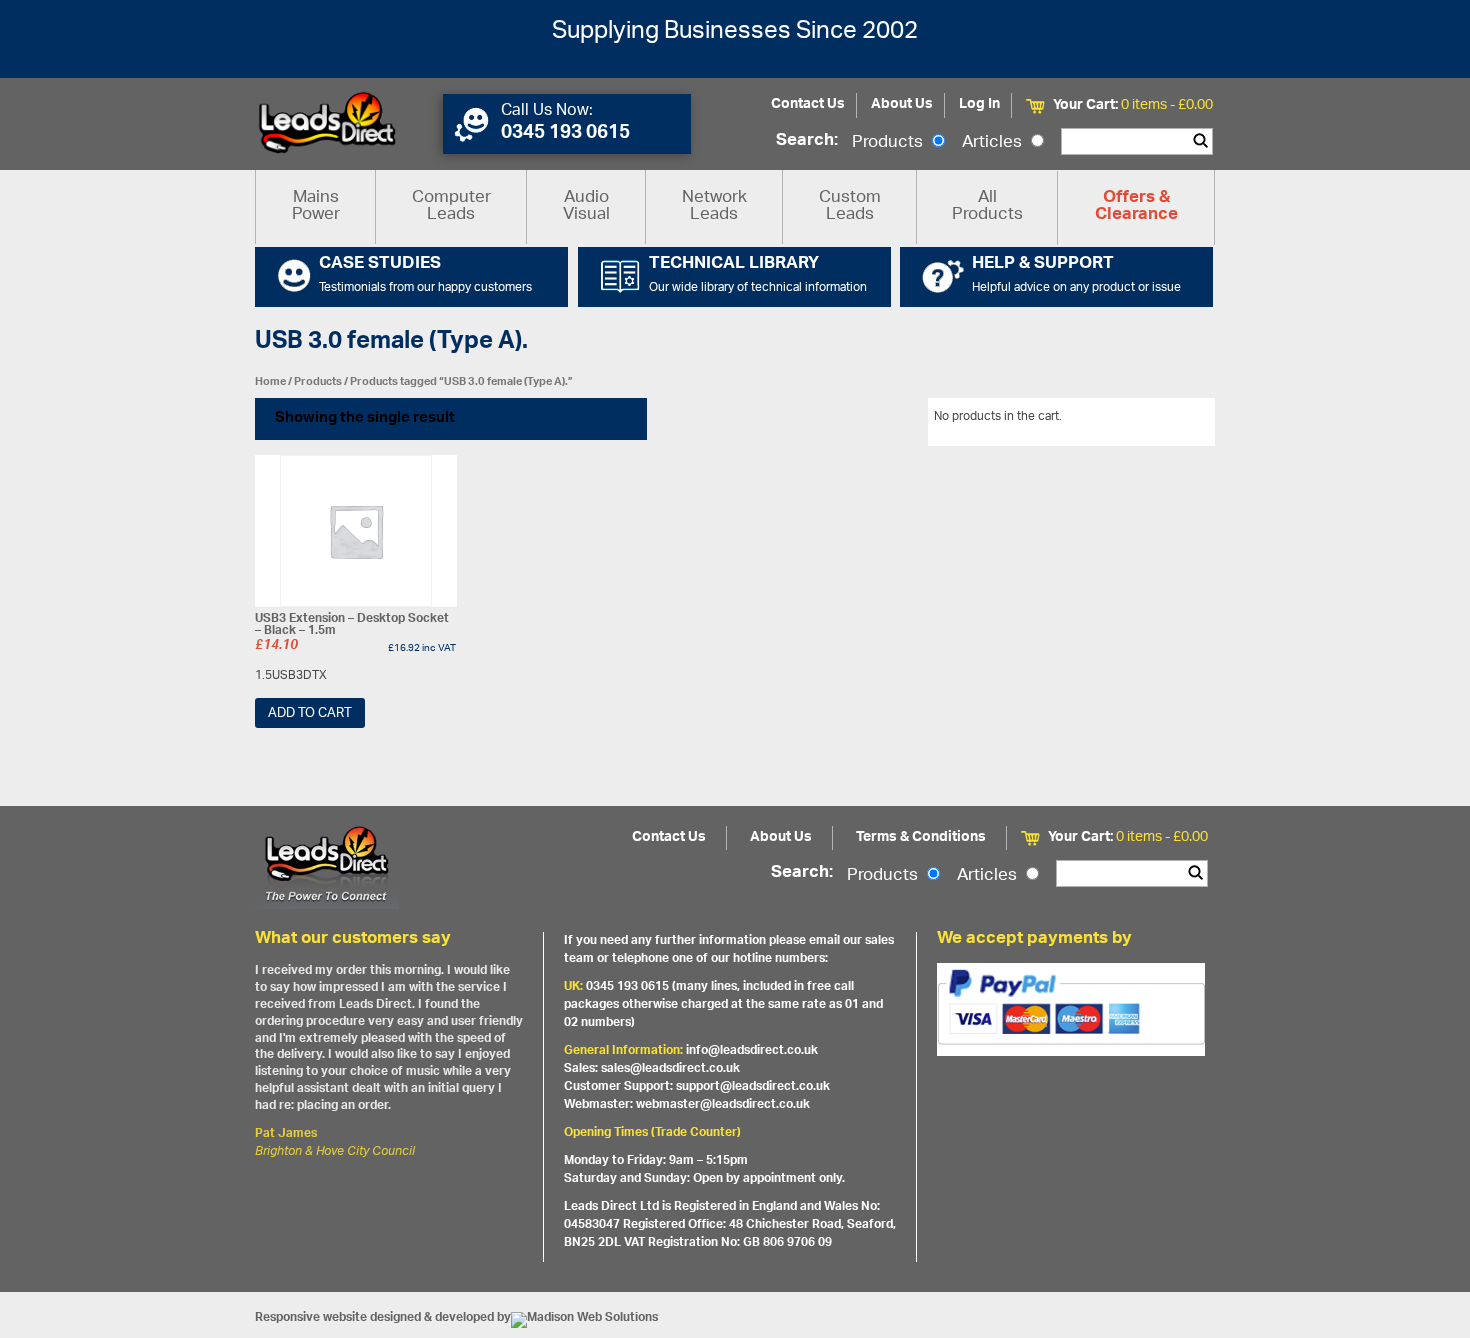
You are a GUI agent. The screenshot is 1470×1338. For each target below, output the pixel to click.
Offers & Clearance (1136, 207)
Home (270, 381)
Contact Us (808, 104)
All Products (987, 206)
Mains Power (316, 206)
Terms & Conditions (921, 837)
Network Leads (714, 206)
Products (889, 143)
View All (1178, 420)
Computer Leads (451, 206)
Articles (994, 143)
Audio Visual (586, 206)
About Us (902, 104)
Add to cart (310, 713)
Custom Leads (850, 206)
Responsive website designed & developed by (383, 1317)
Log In (979, 104)
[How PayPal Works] (1071, 1009)
